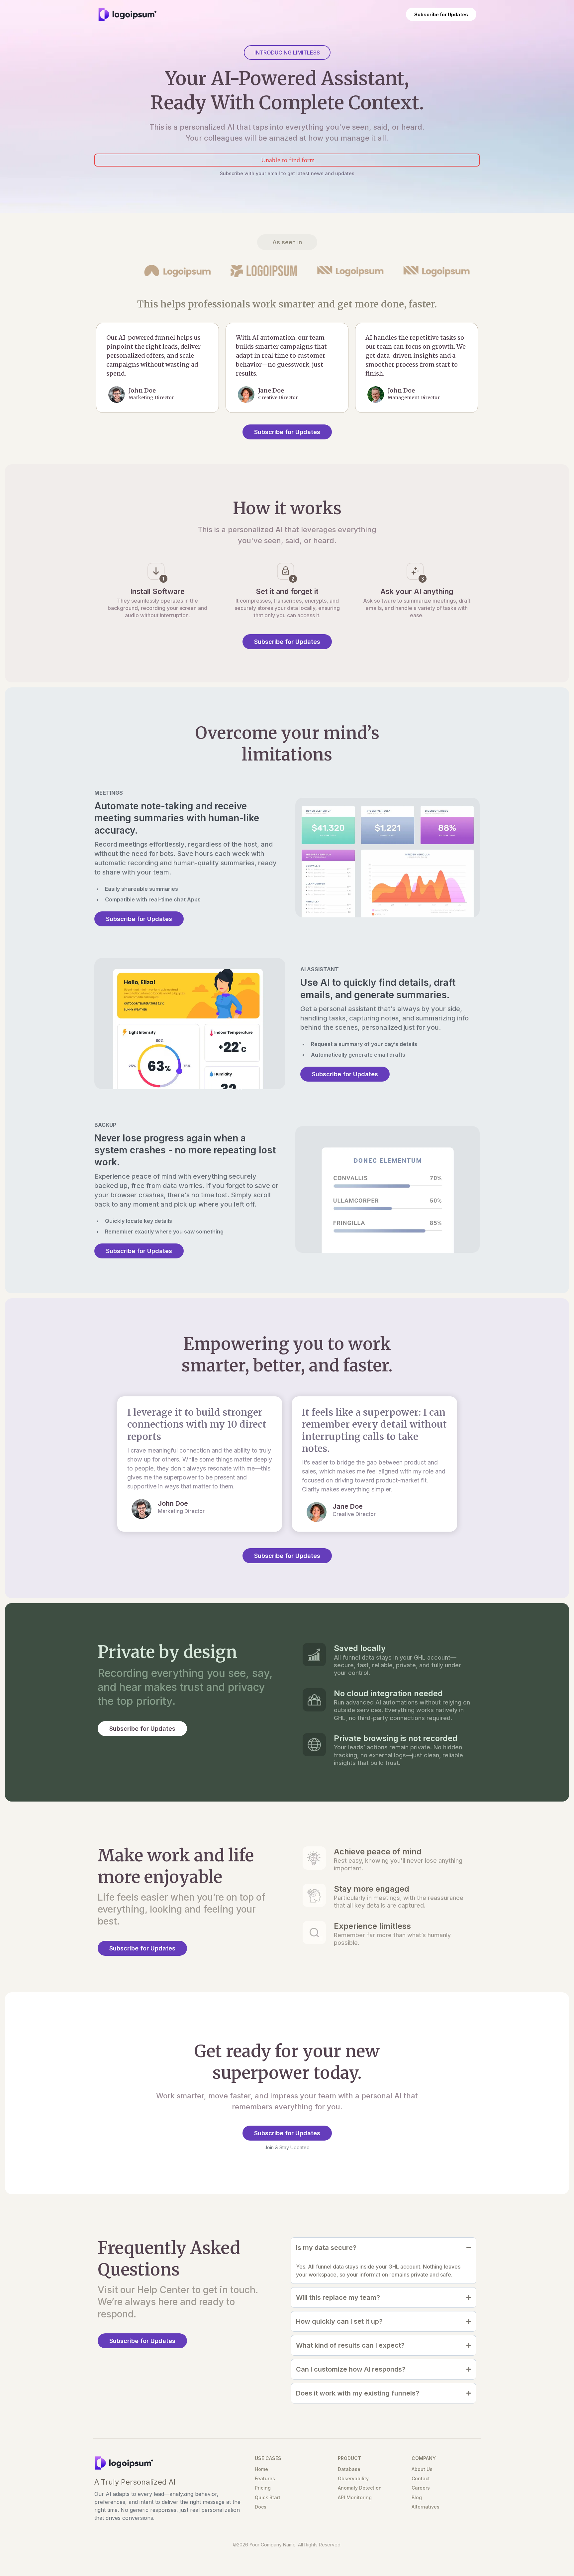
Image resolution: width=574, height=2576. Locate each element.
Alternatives (426, 2507)
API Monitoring (355, 2497)
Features (265, 2478)
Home (261, 2469)
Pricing (263, 2488)
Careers (421, 2488)
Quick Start (268, 2497)
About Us (422, 2469)
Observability (353, 2478)
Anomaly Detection (360, 2488)
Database (349, 2469)
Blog (417, 2497)
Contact (421, 2478)
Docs (261, 2507)
